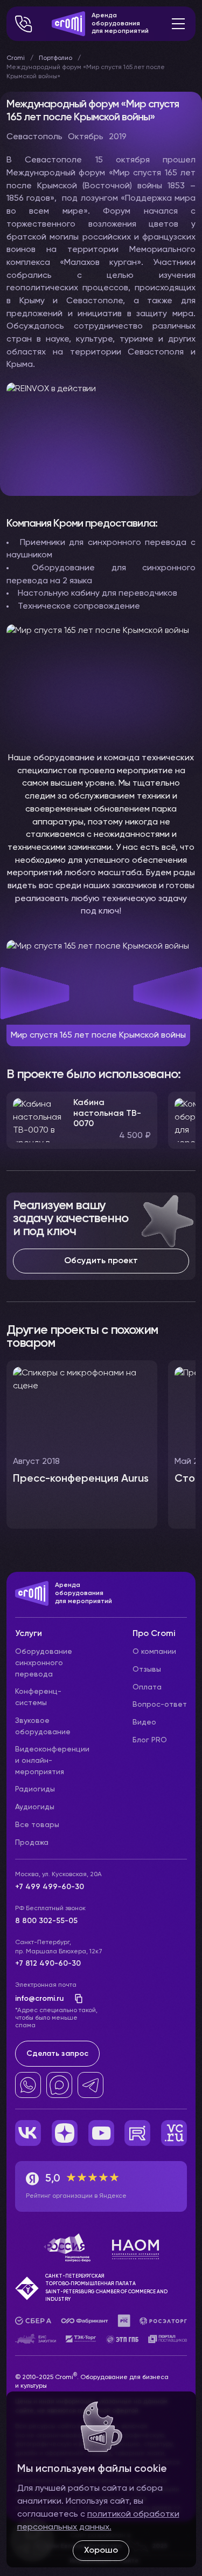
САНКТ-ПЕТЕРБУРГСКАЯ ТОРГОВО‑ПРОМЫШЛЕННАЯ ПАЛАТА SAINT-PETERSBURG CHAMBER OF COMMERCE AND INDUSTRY (106, 2288)
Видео (144, 1722)
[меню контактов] (24, 24)
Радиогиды (35, 1789)
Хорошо (101, 2551)
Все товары (37, 1825)
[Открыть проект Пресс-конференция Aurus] (82, 1444)
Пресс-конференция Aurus (81, 1479)
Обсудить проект (101, 1261)
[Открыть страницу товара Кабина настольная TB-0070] (82, 1120)
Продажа (32, 1843)
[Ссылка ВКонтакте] (28, 2133)
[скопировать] (75, 1999)
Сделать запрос (57, 2054)
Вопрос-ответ (160, 1705)
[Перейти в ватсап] (28, 2085)
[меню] (178, 24)
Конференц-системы (38, 1697)
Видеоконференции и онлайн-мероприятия (52, 1760)
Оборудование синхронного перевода (44, 1663)
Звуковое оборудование (43, 1726)
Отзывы (147, 1669)
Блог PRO (150, 1740)
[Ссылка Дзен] (65, 2133)
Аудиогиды (35, 1807)
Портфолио (55, 58)
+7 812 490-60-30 (48, 1964)
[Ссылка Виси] (174, 2133)
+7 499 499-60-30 (50, 1887)
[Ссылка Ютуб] (101, 2133)
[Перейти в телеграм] (90, 2085)
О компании (154, 1652)
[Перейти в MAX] (59, 2085)
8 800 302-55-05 (46, 1921)
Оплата (147, 1687)
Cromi (16, 58)
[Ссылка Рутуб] (137, 2133)
